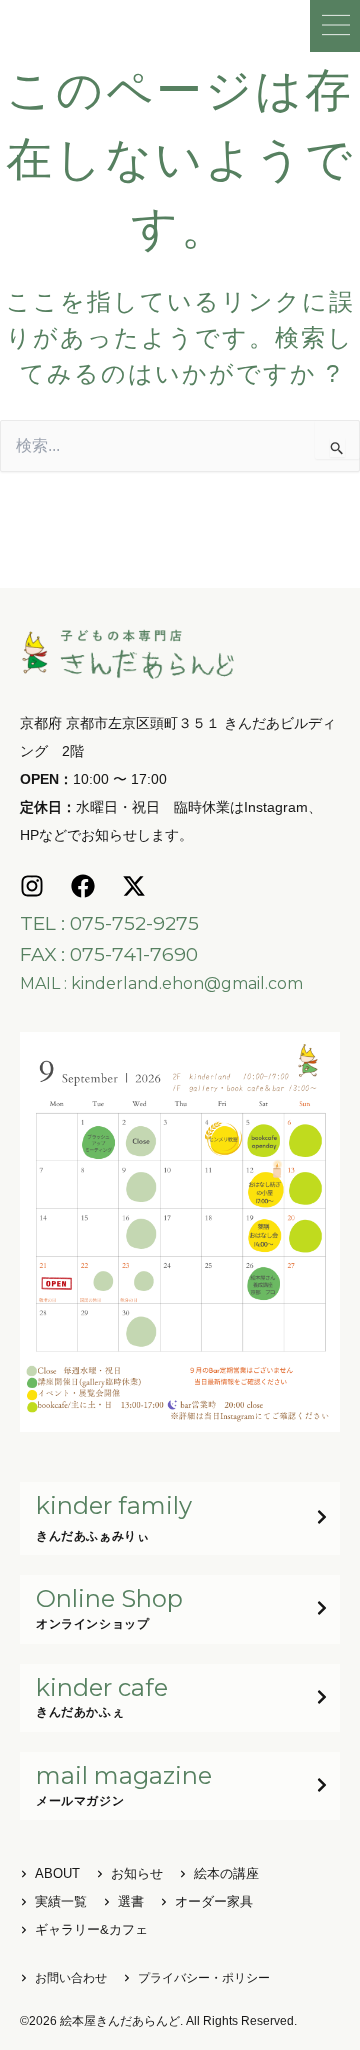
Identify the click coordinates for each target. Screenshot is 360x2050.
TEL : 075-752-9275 (109, 923)
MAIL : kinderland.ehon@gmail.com (161, 983)
